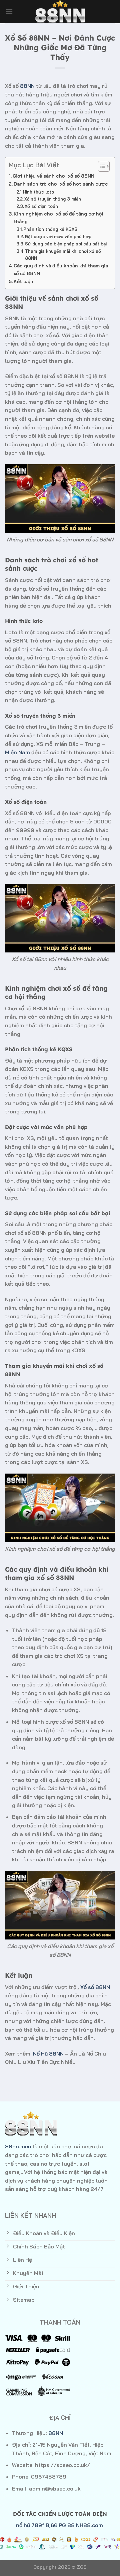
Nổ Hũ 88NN (48, 2054)
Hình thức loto (38, 192)
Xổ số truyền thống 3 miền (53, 199)
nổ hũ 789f (30, 2525)
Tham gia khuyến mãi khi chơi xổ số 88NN (63, 255)
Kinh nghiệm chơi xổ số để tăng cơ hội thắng (58, 218)
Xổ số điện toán (41, 206)
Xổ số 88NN (95, 1987)
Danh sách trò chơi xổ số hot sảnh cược (61, 184)
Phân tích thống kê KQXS (50, 229)
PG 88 (67, 2525)
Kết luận (23, 281)
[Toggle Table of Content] (100, 166)
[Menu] (9, 11)
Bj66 (51, 2525)
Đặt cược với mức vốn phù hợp (58, 236)
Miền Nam (17, 752)
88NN (27, 86)
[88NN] (60, 12)
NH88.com (89, 2525)
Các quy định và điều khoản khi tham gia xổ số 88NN (61, 270)
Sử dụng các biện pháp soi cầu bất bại (66, 244)
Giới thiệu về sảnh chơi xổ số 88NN (53, 176)
